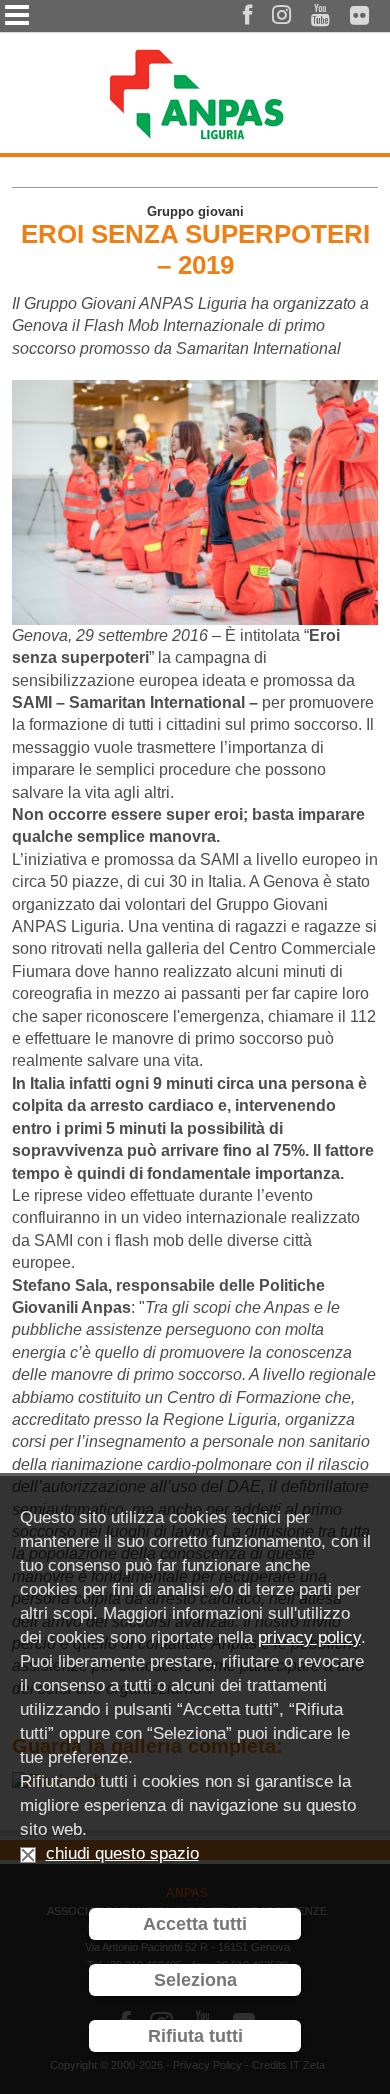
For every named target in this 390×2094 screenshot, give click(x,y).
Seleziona (195, 1980)
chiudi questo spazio (122, 1853)
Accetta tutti (195, 1924)
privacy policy (309, 1637)
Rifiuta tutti (195, 2036)
